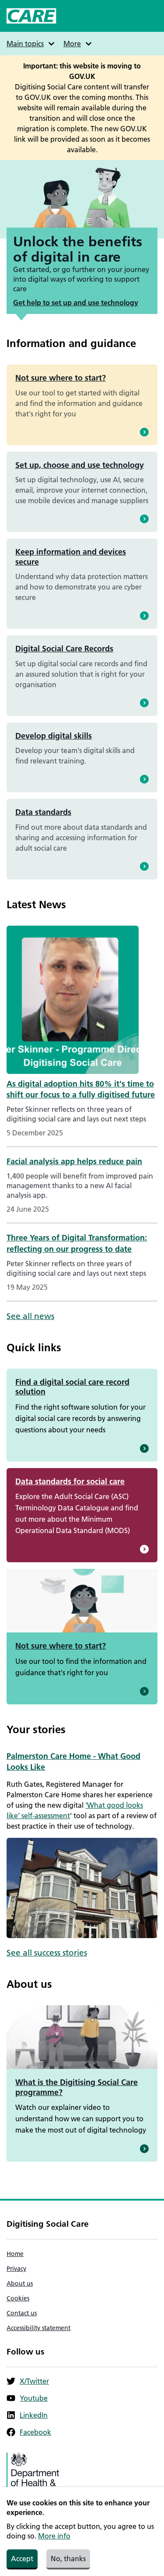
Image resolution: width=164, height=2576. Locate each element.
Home (15, 2254)
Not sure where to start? (61, 378)
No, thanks (68, 2559)
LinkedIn (34, 2415)
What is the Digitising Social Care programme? (77, 2087)
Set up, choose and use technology (80, 465)
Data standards (43, 812)
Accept (22, 2559)
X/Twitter (34, 2381)
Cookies (18, 2298)
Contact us (22, 2313)
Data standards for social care (70, 1481)
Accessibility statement (38, 2328)
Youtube (34, 2398)
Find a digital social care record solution (72, 1387)
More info (54, 2536)
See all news (30, 1316)
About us (20, 2283)
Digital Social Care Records (64, 649)
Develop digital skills (54, 736)
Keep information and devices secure (71, 557)
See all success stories (47, 1953)
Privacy (16, 2269)
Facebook (35, 2432)
